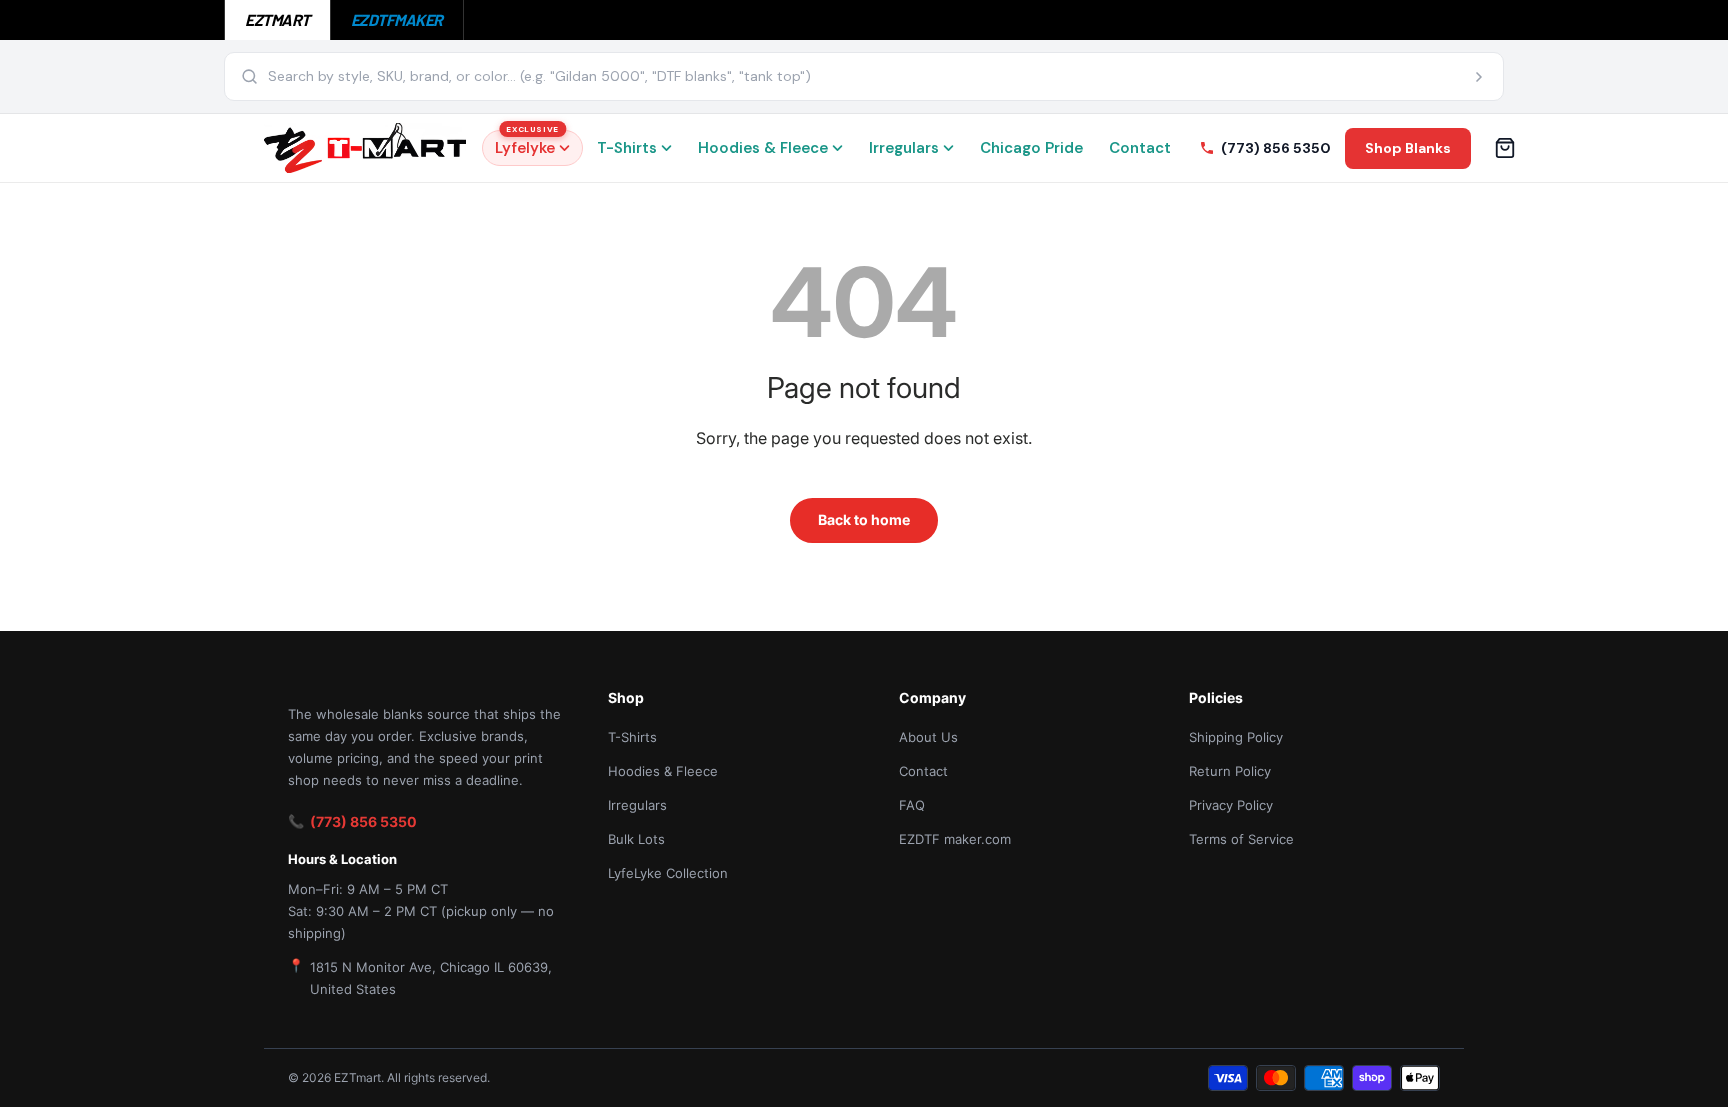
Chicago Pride (1031, 148)
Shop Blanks (1408, 148)
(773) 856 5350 (363, 821)
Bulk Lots (636, 839)
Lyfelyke (527, 144)
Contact (1140, 148)
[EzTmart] (365, 148)
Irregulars (904, 148)
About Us (928, 737)
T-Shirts (627, 148)
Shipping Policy (1236, 737)
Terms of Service (1241, 839)
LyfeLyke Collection (668, 873)
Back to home (864, 519)
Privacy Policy (1231, 805)
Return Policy (1230, 771)
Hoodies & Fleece (763, 148)
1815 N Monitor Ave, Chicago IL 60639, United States (431, 978)
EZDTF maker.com (955, 839)
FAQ (912, 805)
